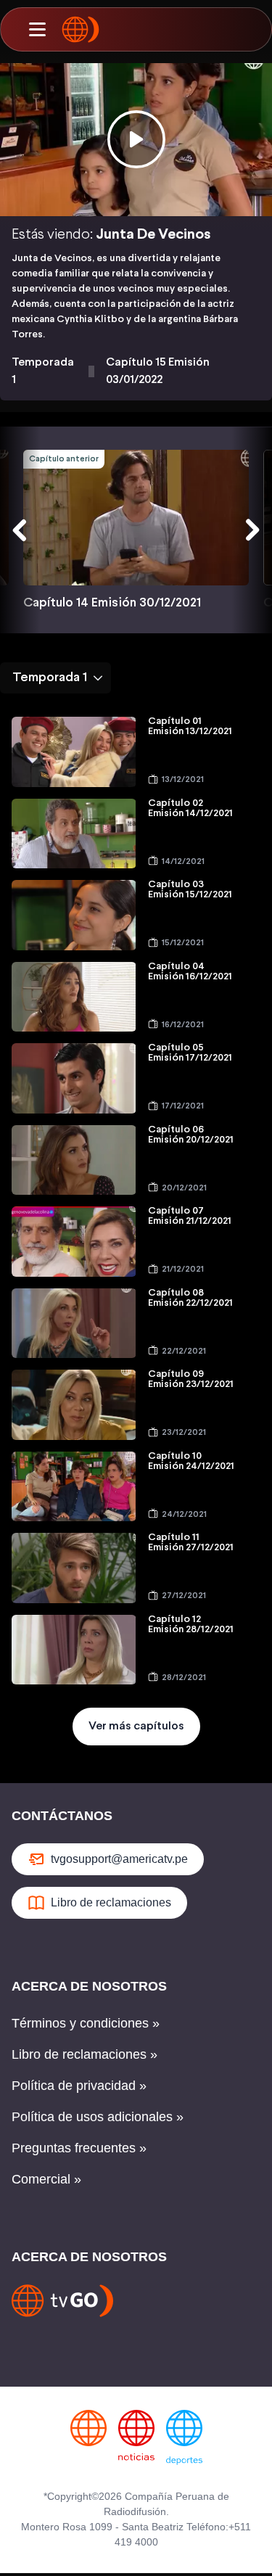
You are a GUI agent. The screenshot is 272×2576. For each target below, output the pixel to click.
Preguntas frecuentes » (79, 2148)
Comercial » (46, 2179)
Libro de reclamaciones (111, 1902)
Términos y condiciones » (86, 2023)
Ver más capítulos (136, 1726)
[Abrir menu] (37, 30)
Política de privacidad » (79, 2086)
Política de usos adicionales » (98, 2117)
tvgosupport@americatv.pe (119, 1859)
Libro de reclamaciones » (85, 2054)
